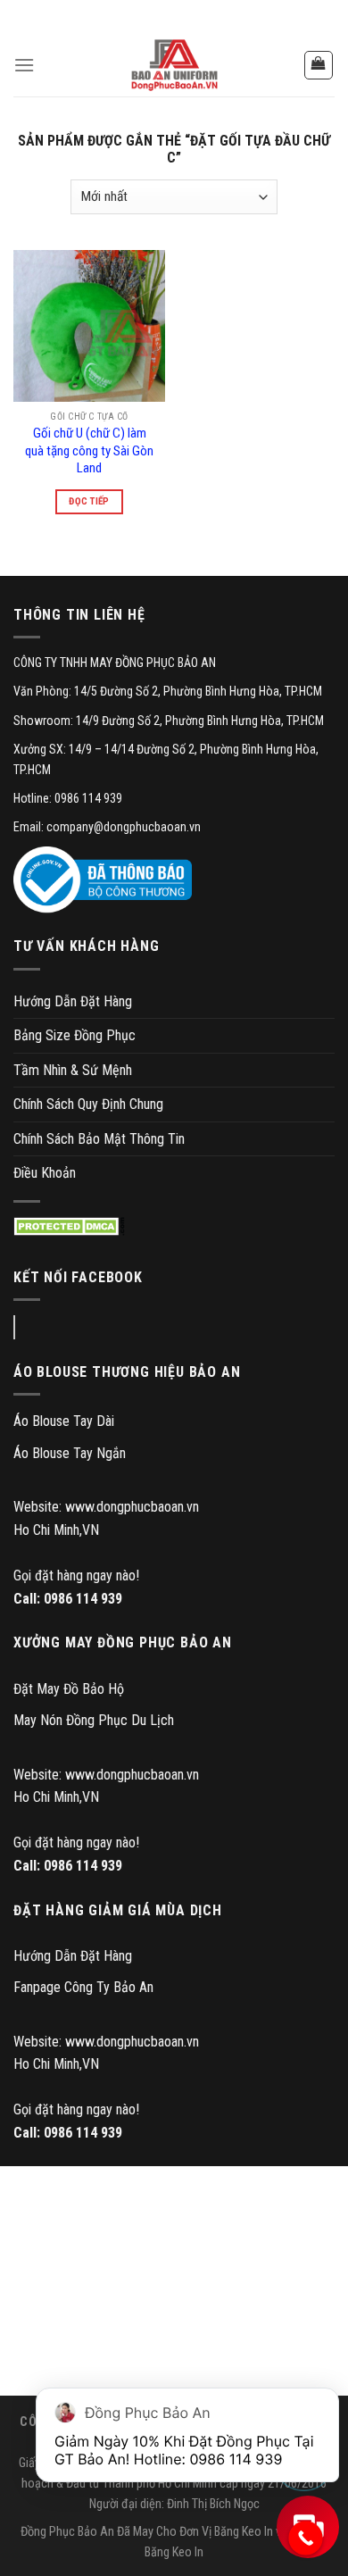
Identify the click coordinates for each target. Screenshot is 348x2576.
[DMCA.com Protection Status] (69, 1226)
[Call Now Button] (306, 2538)
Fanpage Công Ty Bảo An (83, 1987)
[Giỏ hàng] (319, 65)
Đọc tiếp (89, 501)
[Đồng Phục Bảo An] (174, 65)
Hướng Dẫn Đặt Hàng (73, 1001)
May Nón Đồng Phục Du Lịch (94, 1720)
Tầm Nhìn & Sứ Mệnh (73, 1070)
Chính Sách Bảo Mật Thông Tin (99, 1139)
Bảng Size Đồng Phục (75, 1035)
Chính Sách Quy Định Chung (88, 1104)
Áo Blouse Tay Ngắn (70, 1453)
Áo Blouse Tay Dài (64, 1421)
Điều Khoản (45, 1173)
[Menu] (24, 65)
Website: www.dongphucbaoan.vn (106, 1507)
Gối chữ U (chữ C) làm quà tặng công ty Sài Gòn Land (89, 450)
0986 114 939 (83, 1599)
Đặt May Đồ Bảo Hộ (69, 1689)
